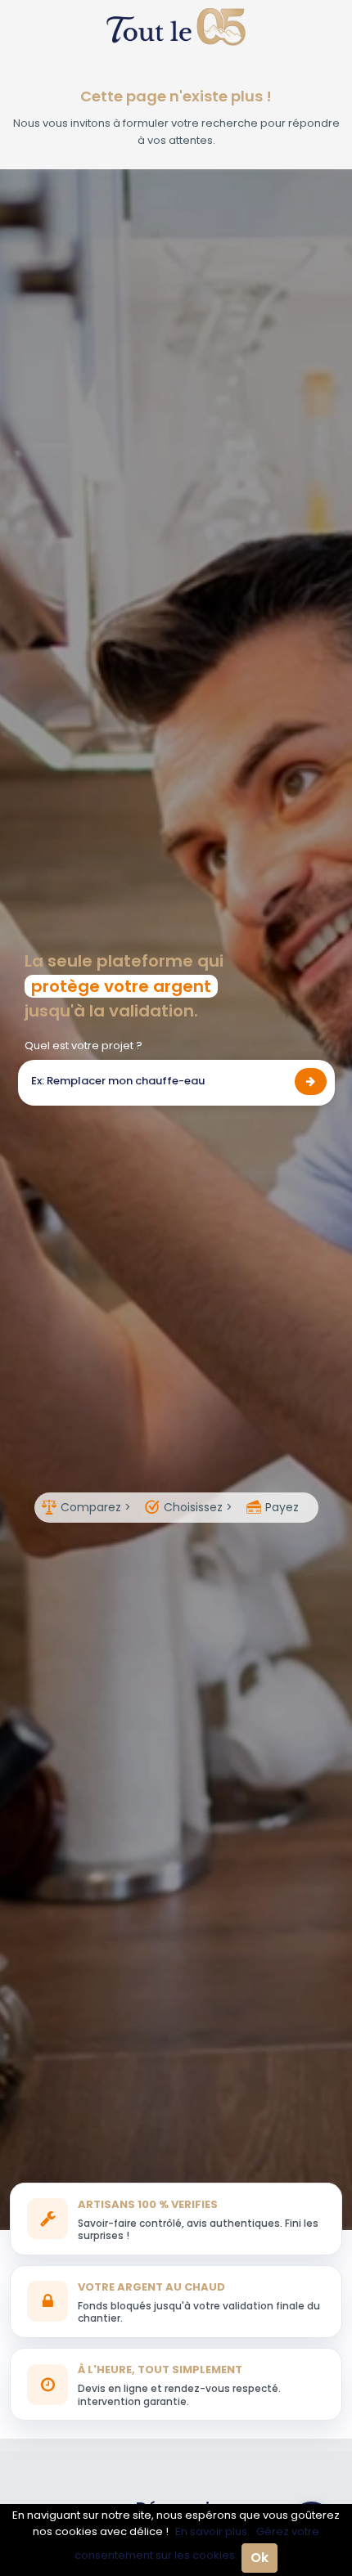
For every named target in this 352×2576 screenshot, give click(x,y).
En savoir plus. (212, 2531)
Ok (259, 2558)
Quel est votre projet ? (83, 1046)
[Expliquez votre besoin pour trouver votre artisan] (311, 1082)
